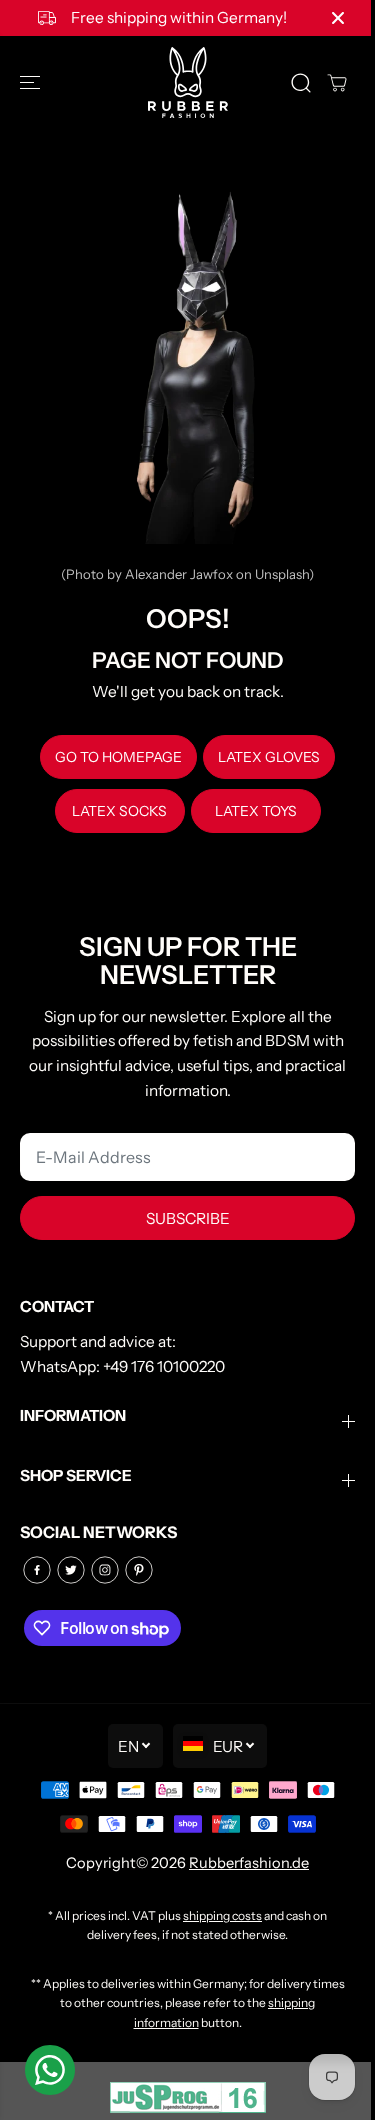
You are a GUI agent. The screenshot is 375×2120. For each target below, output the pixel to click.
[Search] (301, 83)
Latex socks (119, 811)
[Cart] (337, 83)
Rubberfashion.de (249, 1863)
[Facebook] (37, 1570)
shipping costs (222, 1915)
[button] (32, 82)
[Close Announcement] (338, 18)
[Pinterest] (139, 1570)
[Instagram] (105, 1570)
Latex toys (256, 811)
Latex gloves (269, 757)
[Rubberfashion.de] (188, 82)
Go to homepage (118, 757)
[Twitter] (71, 1570)
